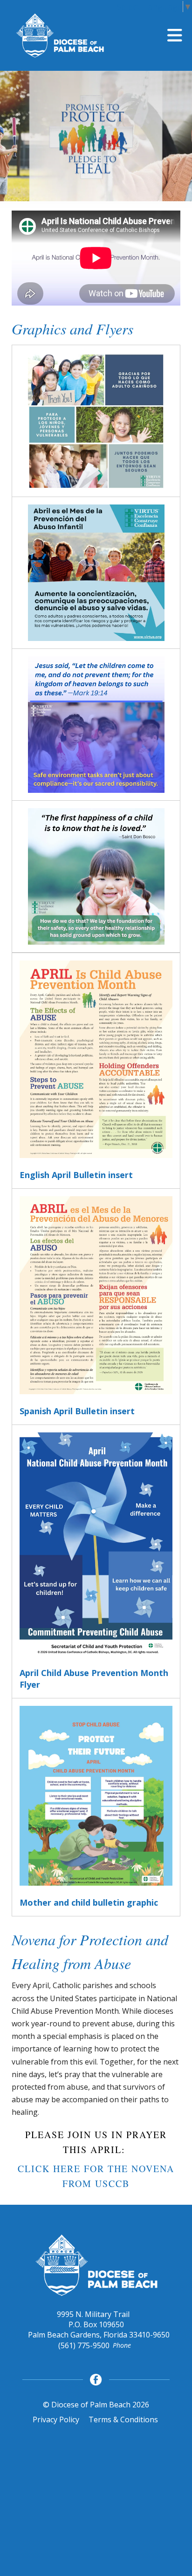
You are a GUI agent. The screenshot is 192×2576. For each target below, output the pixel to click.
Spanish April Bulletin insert (77, 1411)
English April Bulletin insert (76, 1175)
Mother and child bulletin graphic (89, 1902)
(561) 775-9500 (84, 2345)
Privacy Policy (56, 2419)
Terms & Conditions (123, 2419)
